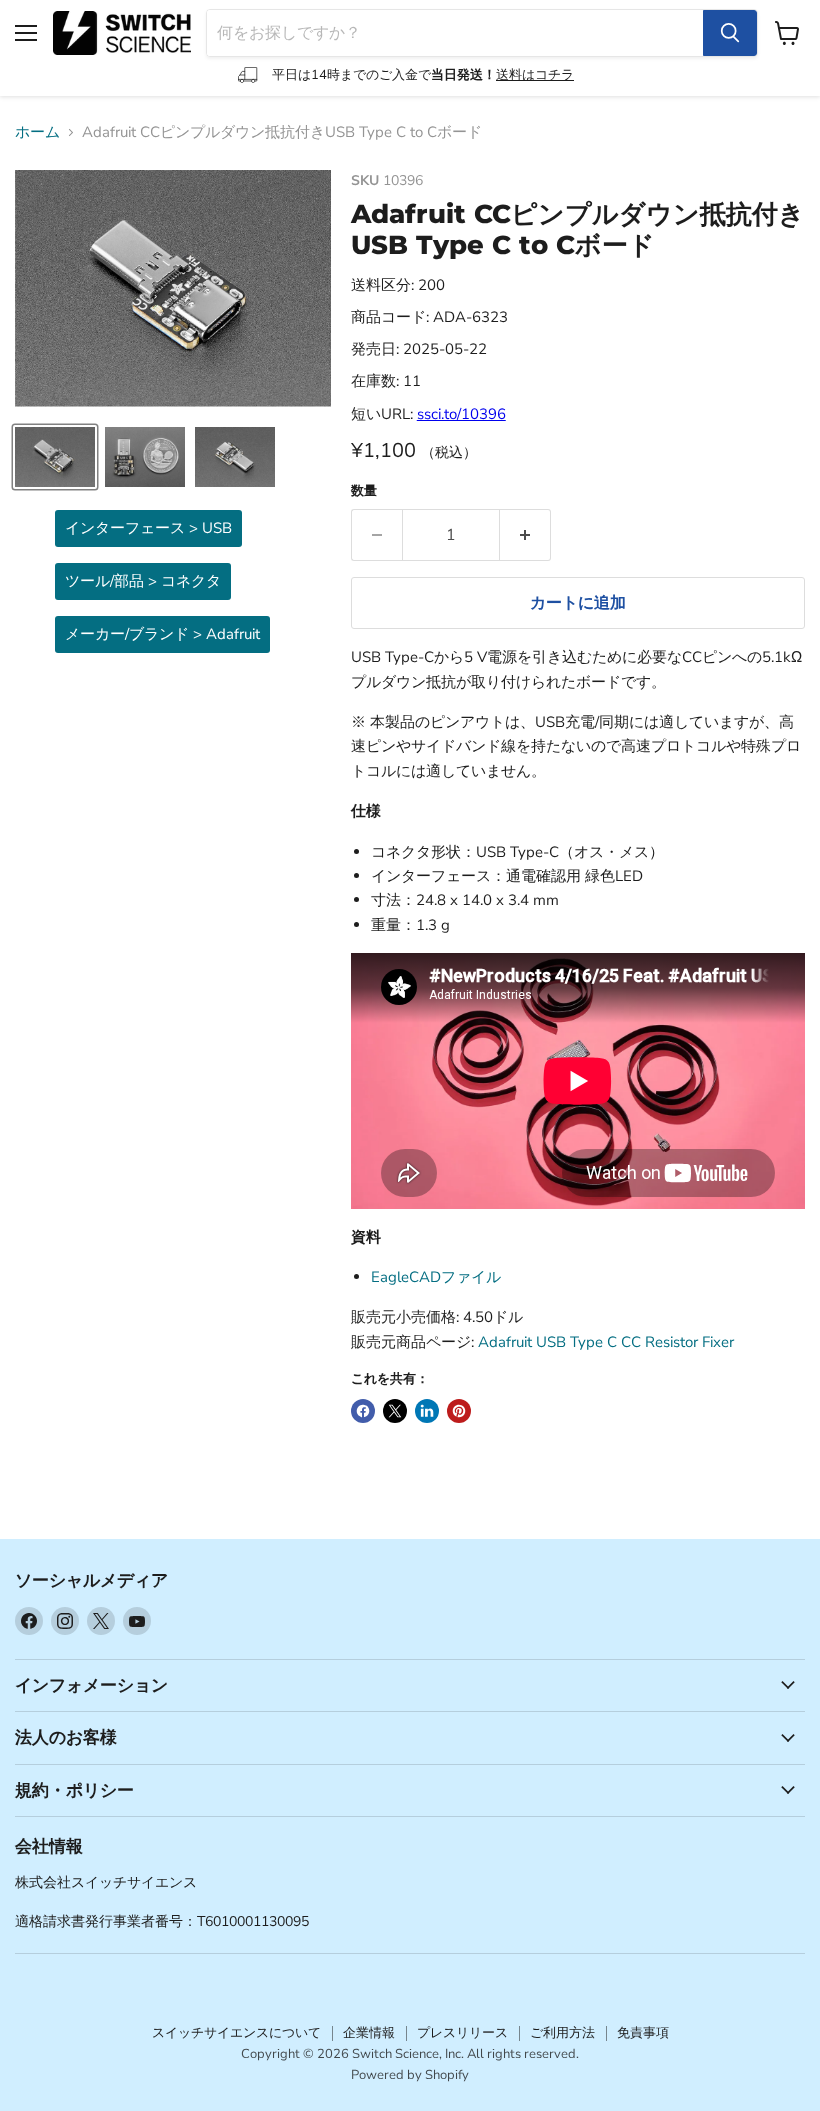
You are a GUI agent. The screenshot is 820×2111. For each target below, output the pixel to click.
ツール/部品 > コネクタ (143, 581)
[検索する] (730, 33)
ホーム (37, 132)
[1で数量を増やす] (525, 535)
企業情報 (369, 2033)
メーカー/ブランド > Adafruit (162, 634)
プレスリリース (462, 2033)
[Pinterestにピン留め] (459, 1411)
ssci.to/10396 (461, 414)
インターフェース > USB (148, 528)
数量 (364, 491)
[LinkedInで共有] (427, 1411)
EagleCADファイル (436, 1277)
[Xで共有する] (395, 1411)
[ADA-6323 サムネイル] (55, 457)
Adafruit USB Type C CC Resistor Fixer (606, 1342)
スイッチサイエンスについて (236, 2033)
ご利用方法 (562, 2033)
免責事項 (643, 2033)
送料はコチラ (535, 75)
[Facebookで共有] (363, 1411)
